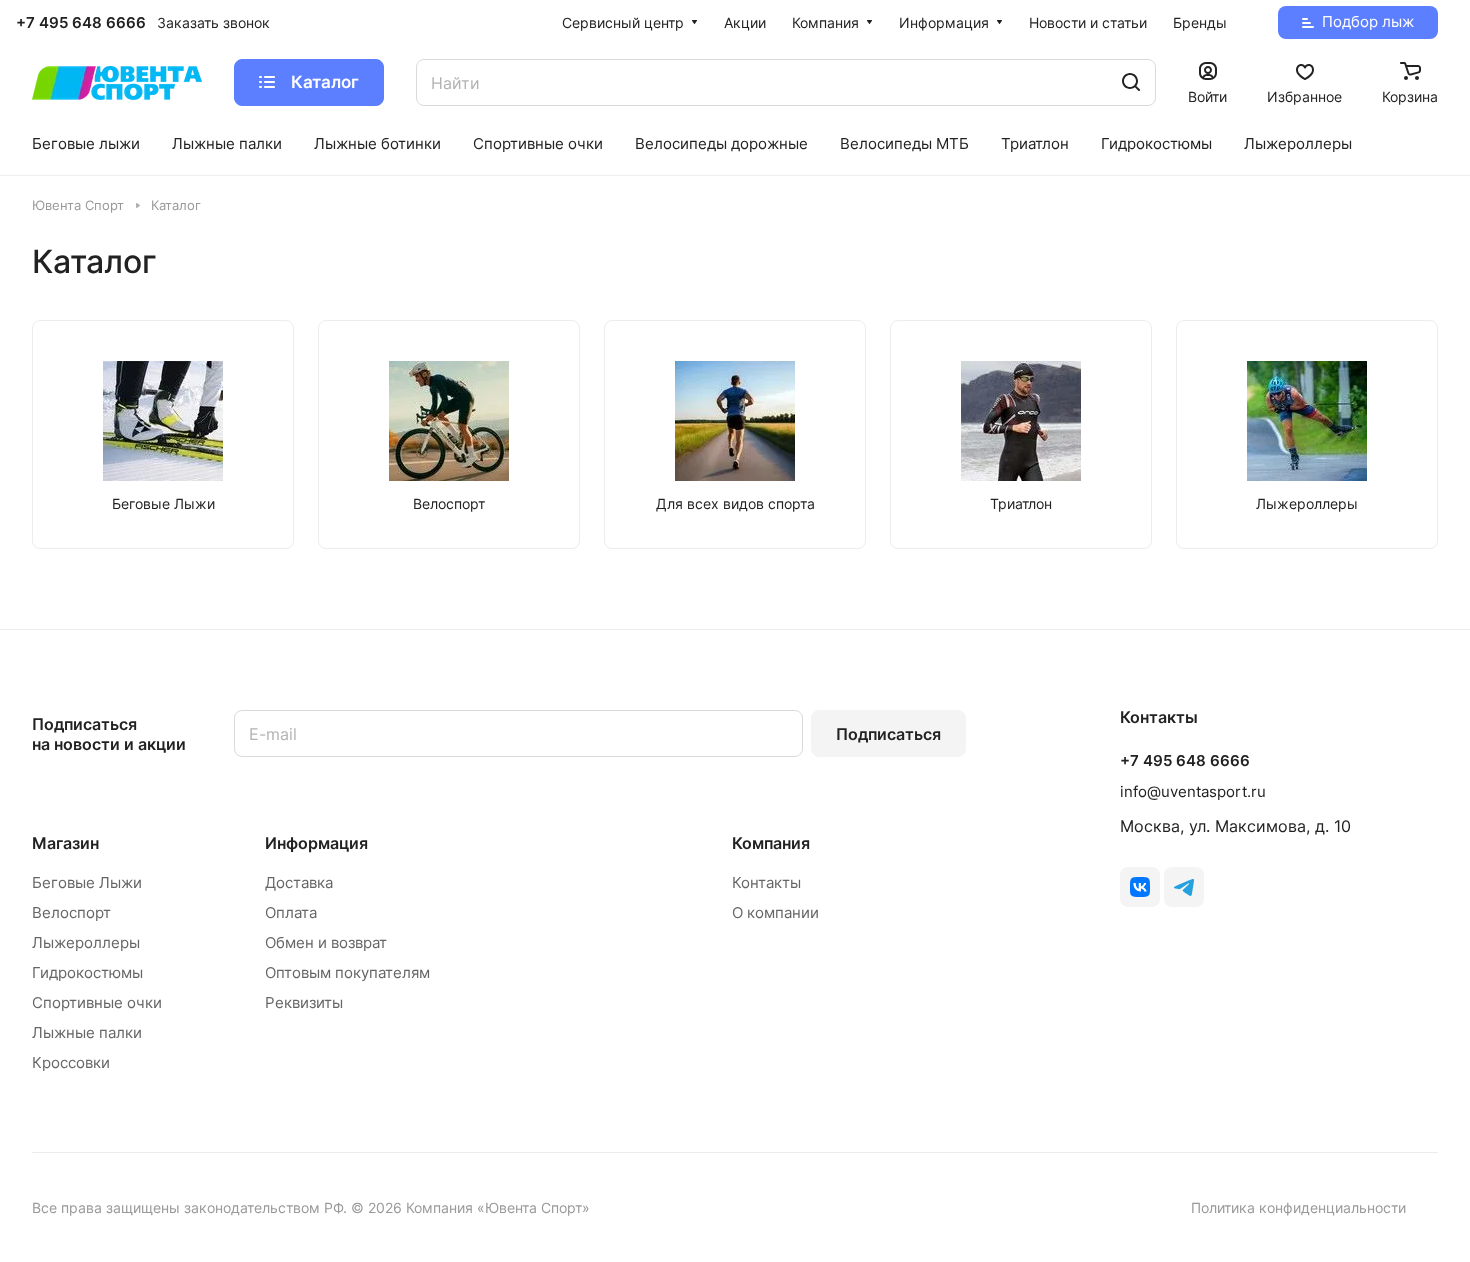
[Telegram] (1184, 887)
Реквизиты (304, 1002)
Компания (771, 843)
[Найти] (1131, 82)
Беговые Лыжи (87, 882)
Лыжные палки (87, 1032)
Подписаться (888, 734)
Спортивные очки (97, 1002)
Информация (316, 843)
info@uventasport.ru (1193, 791)
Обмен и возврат (326, 942)
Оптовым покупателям (347, 972)
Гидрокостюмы (87, 972)
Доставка (299, 882)
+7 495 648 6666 (81, 23)
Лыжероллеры (86, 942)
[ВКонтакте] (1140, 887)
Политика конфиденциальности (1298, 1207)
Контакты (766, 882)
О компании (775, 912)
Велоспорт (71, 912)
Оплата (291, 912)
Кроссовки (71, 1062)
